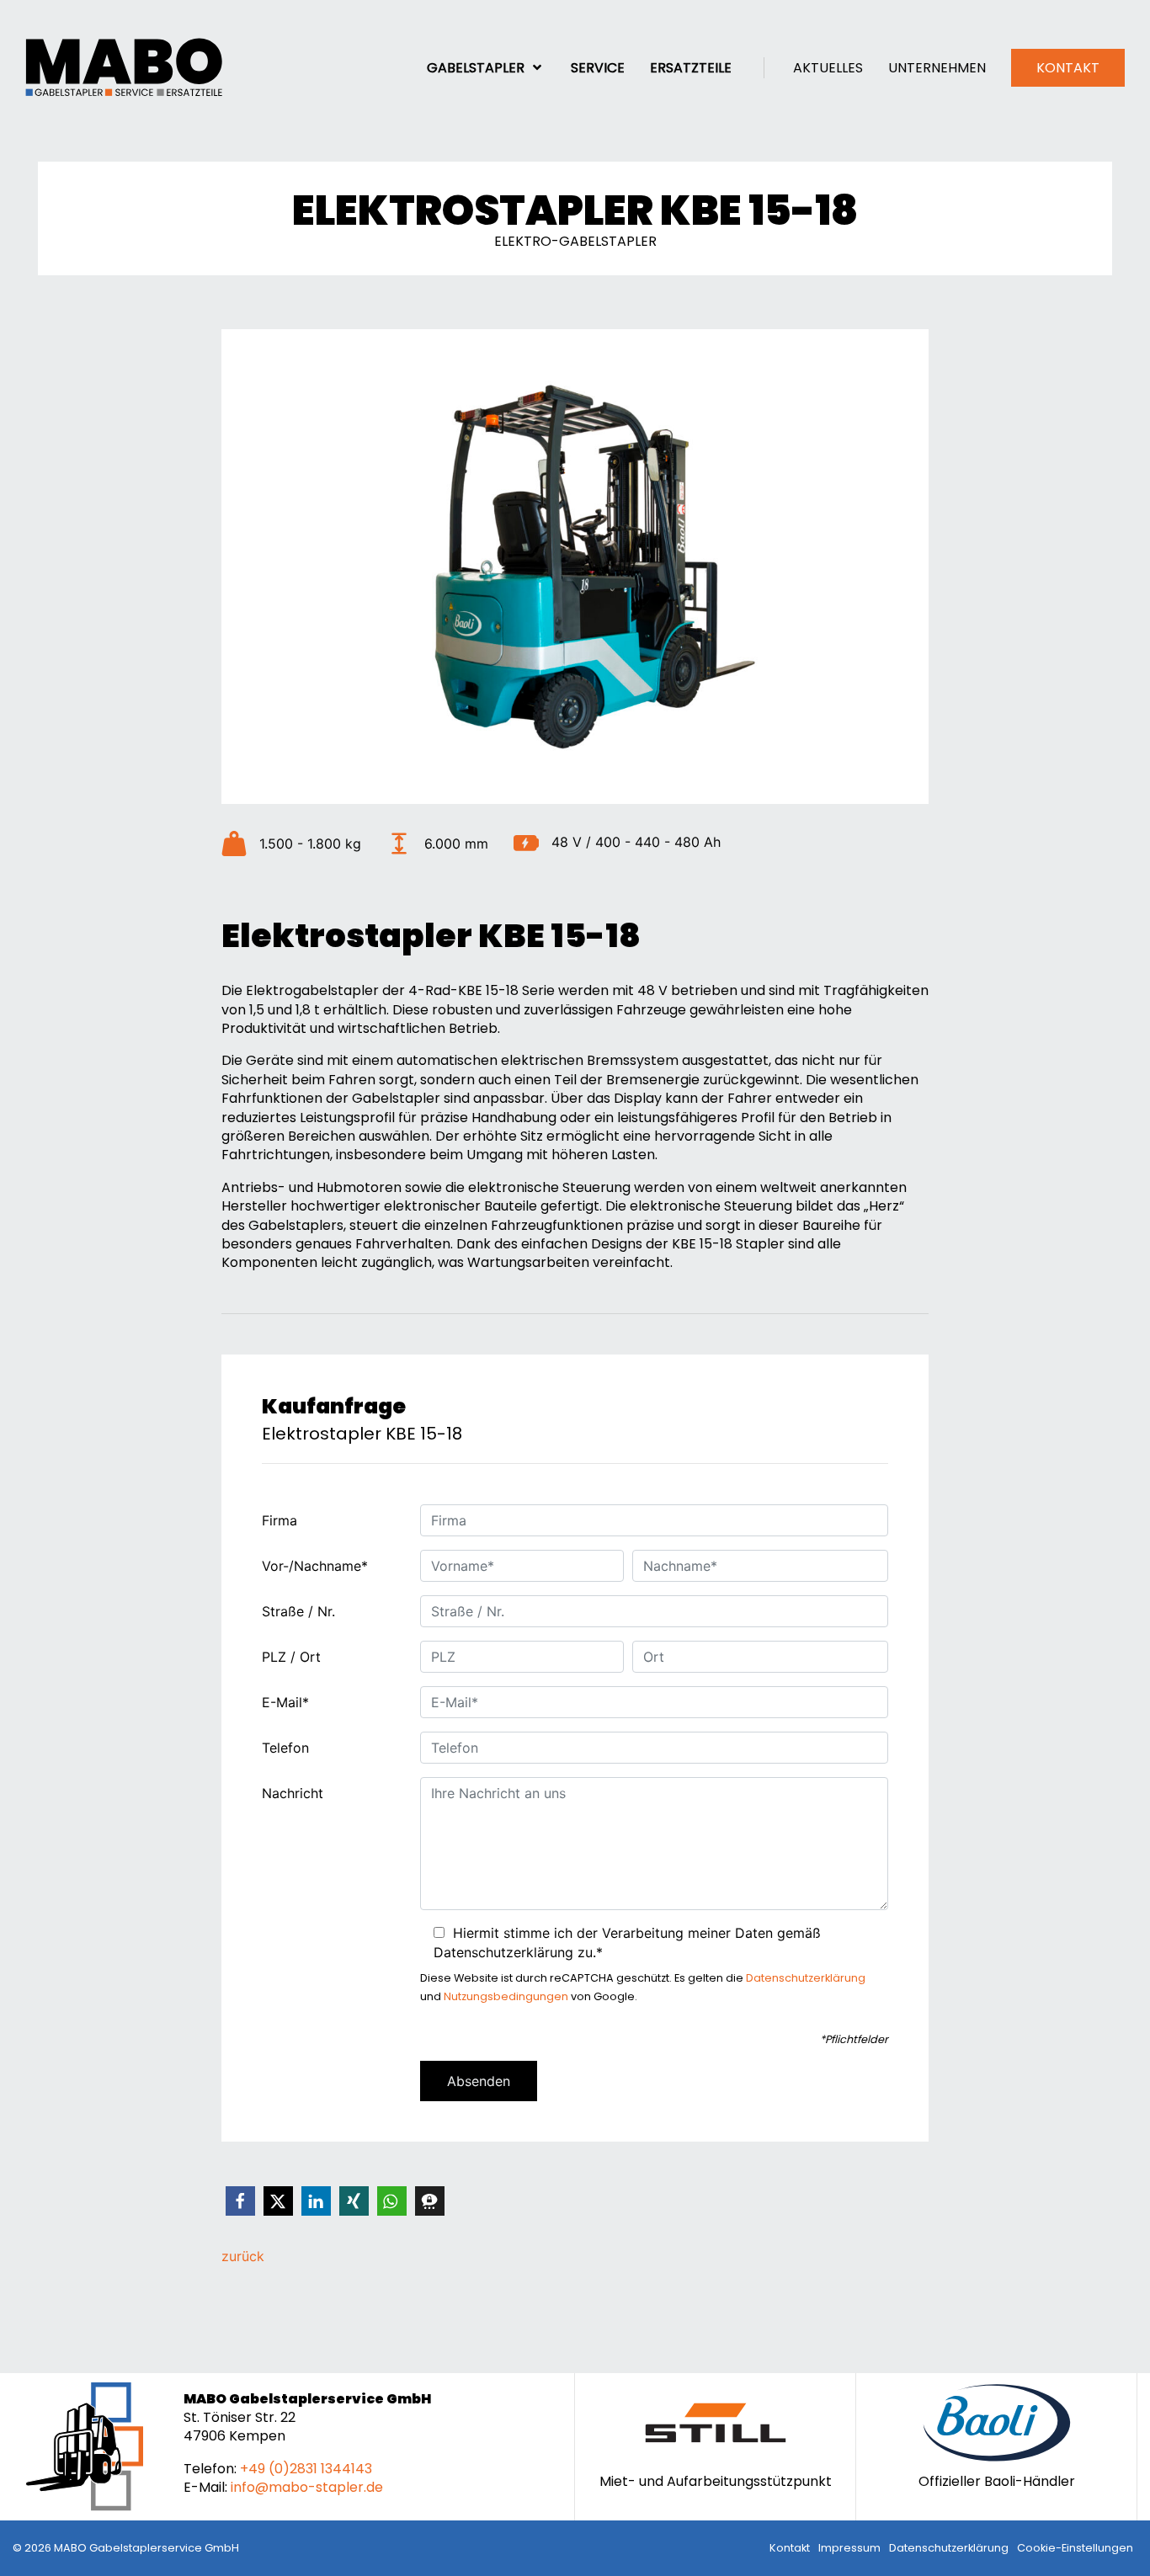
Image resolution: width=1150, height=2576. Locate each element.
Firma (280, 1520)
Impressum (849, 2548)
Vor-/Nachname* (315, 1566)
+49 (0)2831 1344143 (306, 2469)
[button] (240, 2201)
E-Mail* (285, 1702)
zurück (243, 2256)
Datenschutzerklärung (806, 1978)
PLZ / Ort (291, 1657)
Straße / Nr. (298, 1611)
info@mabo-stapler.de (307, 2487)
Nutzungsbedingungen (506, 1996)
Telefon (285, 1748)
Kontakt (790, 2548)
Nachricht (293, 1793)
